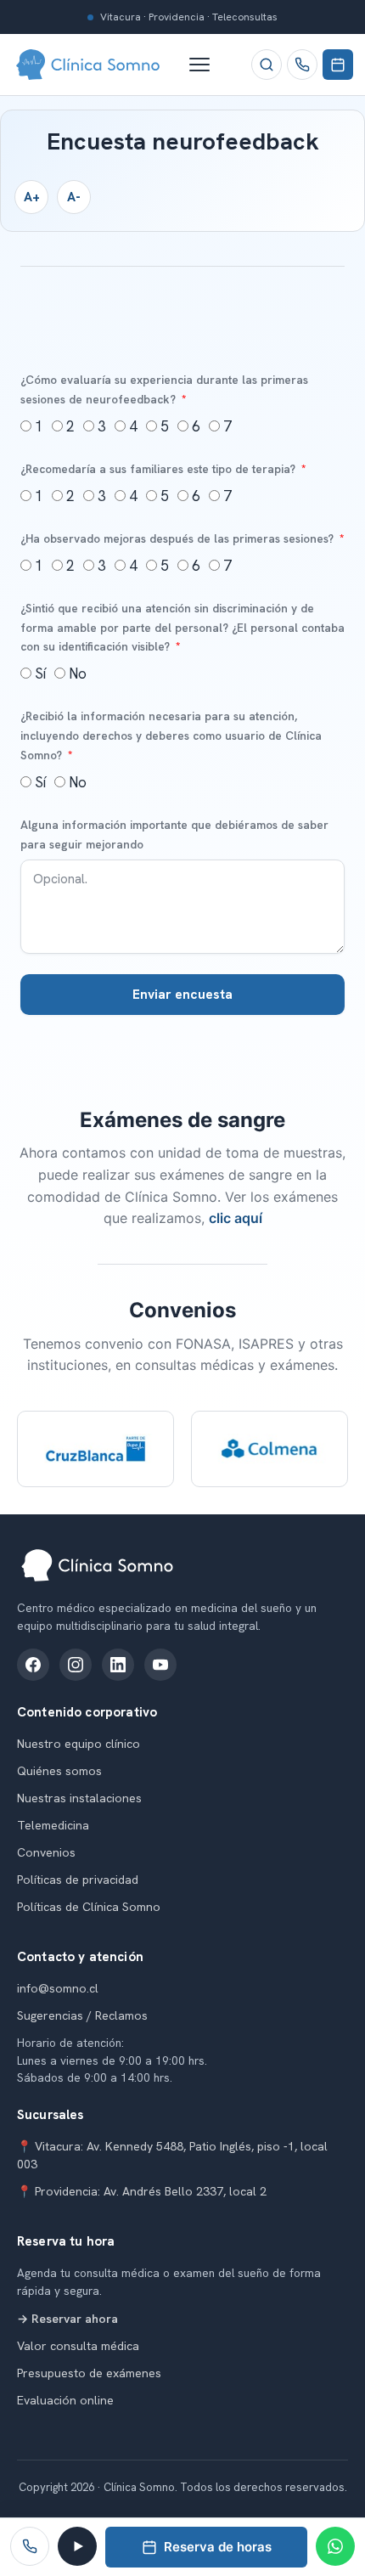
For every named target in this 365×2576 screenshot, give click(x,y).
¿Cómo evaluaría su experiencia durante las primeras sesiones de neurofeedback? (164, 389)
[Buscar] (267, 65)
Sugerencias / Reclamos (82, 2015)
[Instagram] (76, 1665)
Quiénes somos (59, 1771)
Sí (40, 674)
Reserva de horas (218, 2547)
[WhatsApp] (335, 2546)
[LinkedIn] (118, 1665)
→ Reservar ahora (67, 2319)
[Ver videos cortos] (77, 2546)
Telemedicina (53, 1825)
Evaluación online (65, 2400)
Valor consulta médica (78, 2346)
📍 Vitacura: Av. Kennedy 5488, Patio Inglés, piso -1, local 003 (172, 2155)
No (78, 674)
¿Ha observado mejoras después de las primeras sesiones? (179, 538)
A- (74, 197)
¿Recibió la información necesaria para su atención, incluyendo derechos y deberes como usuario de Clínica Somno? (171, 736)
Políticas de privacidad (78, 1880)
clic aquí (236, 1218)
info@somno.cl (58, 1988)
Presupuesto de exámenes (89, 2373)
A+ (32, 197)
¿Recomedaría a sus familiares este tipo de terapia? (160, 469)
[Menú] (208, 65)
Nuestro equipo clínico (79, 1744)
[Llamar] (302, 65)
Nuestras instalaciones (79, 1798)
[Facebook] (33, 1665)
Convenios (46, 1852)
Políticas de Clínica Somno (89, 1907)
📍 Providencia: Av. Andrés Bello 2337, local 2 (142, 2191)
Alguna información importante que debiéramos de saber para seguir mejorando (174, 834)
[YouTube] (160, 1665)
